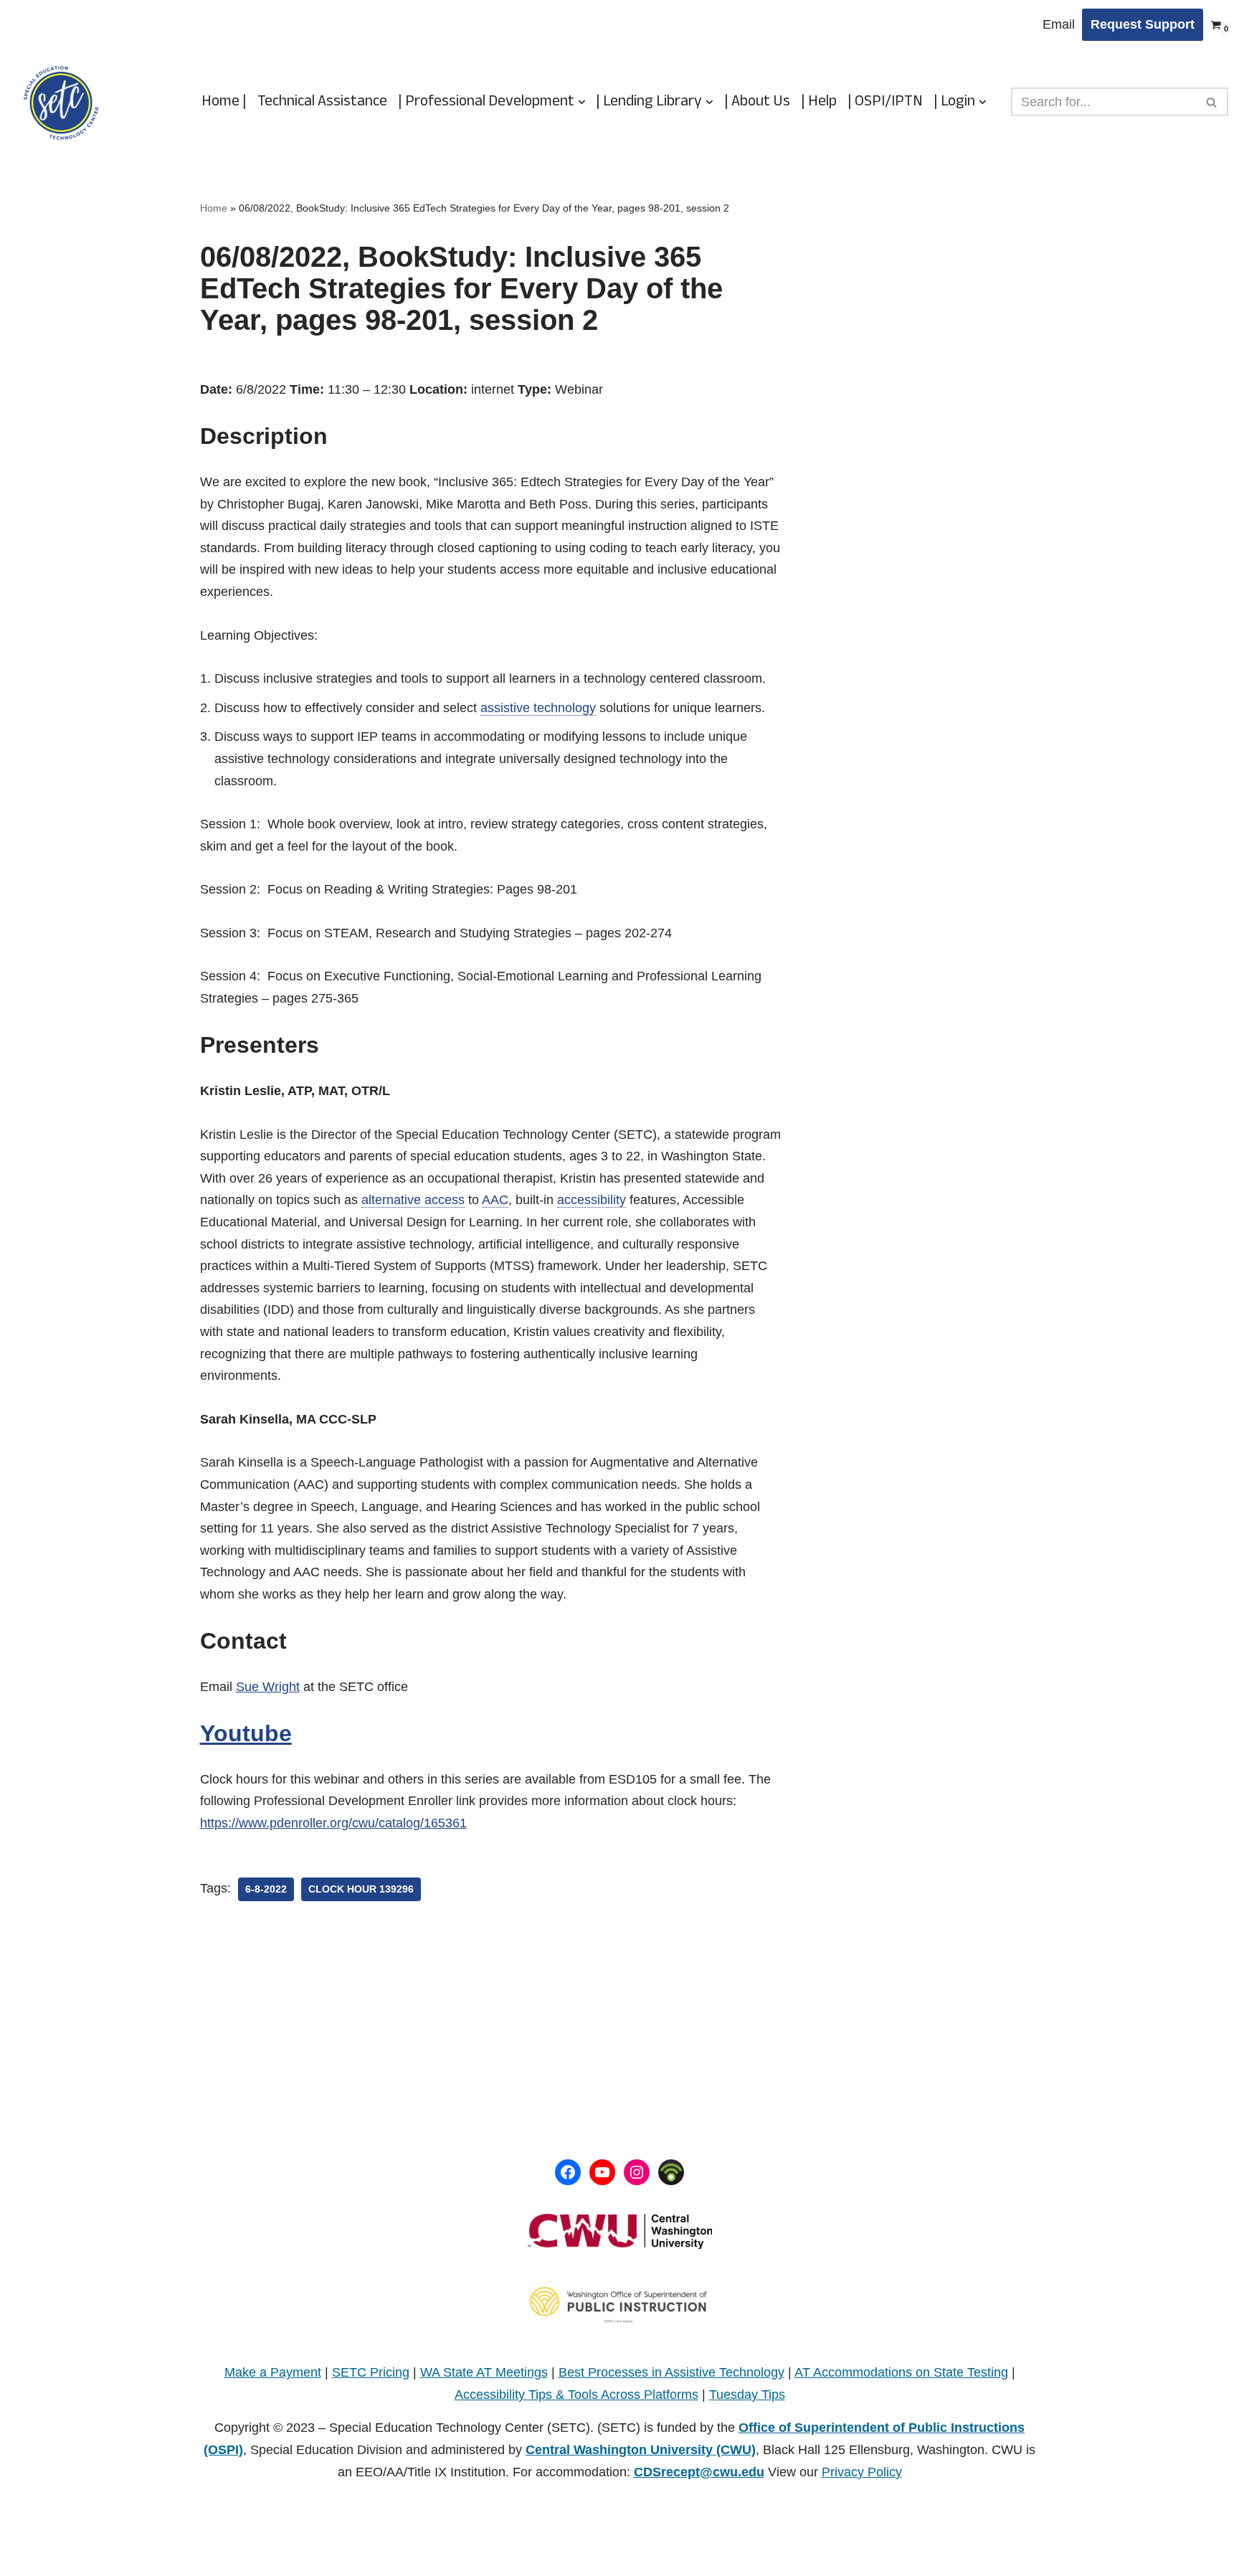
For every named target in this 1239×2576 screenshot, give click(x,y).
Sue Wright (268, 1687)
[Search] (1212, 102)
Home (214, 208)
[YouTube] (602, 2172)
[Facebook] (568, 2172)
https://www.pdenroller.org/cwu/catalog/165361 (333, 1823)
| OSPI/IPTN (885, 102)
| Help (819, 102)
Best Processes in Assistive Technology (671, 2372)
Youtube (246, 1733)
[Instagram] (637, 2172)
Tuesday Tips (747, 2395)
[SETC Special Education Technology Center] (61, 102)
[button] (582, 102)
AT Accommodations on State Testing (901, 2372)
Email (1059, 24)
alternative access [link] (413, 1200)
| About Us (757, 102)
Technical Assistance (322, 102)
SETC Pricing (371, 2372)
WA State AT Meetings (484, 2372)
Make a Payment (273, 2372)
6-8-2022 (266, 1889)
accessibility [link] (592, 1200)
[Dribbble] (671, 2172)
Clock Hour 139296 (361, 1889)
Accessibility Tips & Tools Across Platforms (576, 2395)
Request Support (1143, 24)
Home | (224, 102)
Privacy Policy (862, 2472)
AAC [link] (495, 1200)
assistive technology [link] (538, 708)
